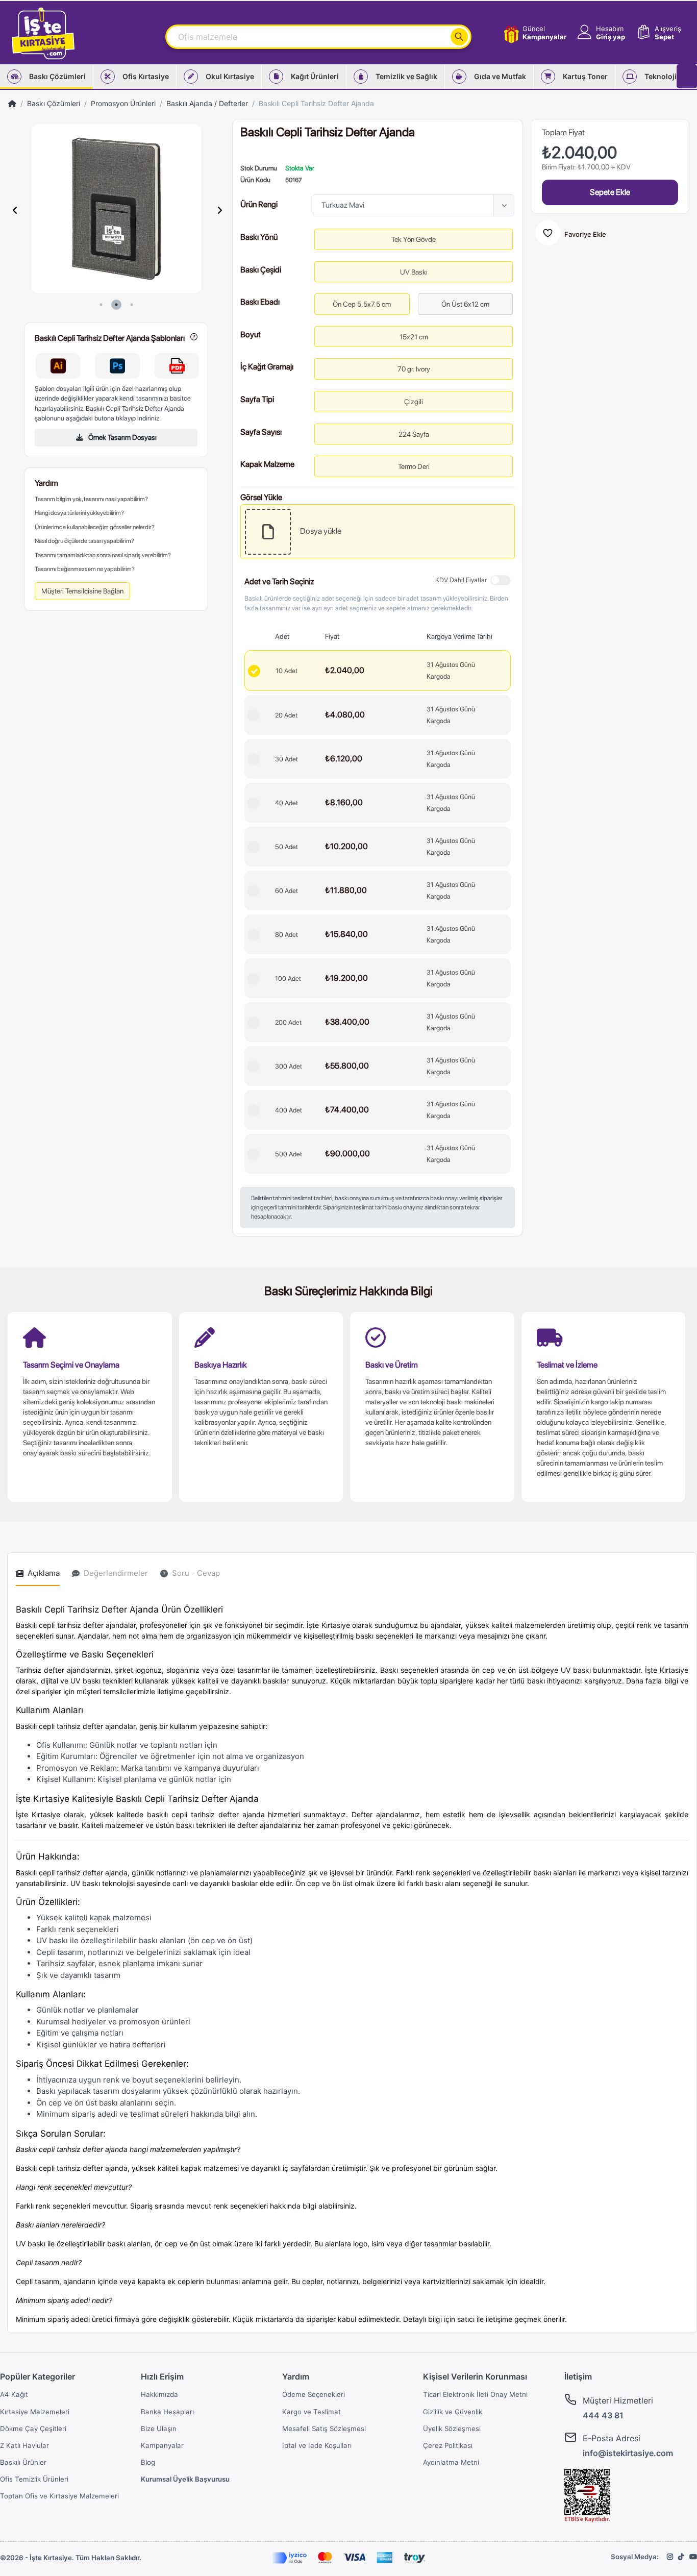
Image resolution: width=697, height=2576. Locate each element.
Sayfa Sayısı (261, 431)
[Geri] (15, 210)
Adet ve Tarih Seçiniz (279, 580)
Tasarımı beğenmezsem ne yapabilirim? (85, 569)
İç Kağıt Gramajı (267, 366)
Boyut (251, 333)
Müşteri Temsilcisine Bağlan (82, 591)
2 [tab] (116, 305)
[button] (600, 33)
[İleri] (219, 210)
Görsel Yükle (261, 496)
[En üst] (12, 103)
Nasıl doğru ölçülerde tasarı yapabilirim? (84, 541)
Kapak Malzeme (267, 463)
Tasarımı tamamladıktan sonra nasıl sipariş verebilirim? (103, 555)
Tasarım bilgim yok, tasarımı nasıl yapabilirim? (91, 499)
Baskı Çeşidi (261, 269)
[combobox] (414, 205)
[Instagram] (670, 2557)
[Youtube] (693, 2557)
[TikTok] (681, 2557)
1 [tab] (101, 305)
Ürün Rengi (259, 204)
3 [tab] (132, 305)
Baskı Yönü (259, 236)
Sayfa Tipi (257, 398)
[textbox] (405, 205)
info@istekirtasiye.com (628, 2453)
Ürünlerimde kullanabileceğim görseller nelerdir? (95, 527)
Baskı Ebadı (260, 301)
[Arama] (459, 37)
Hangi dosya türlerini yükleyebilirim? (79, 513)
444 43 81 (603, 2415)
